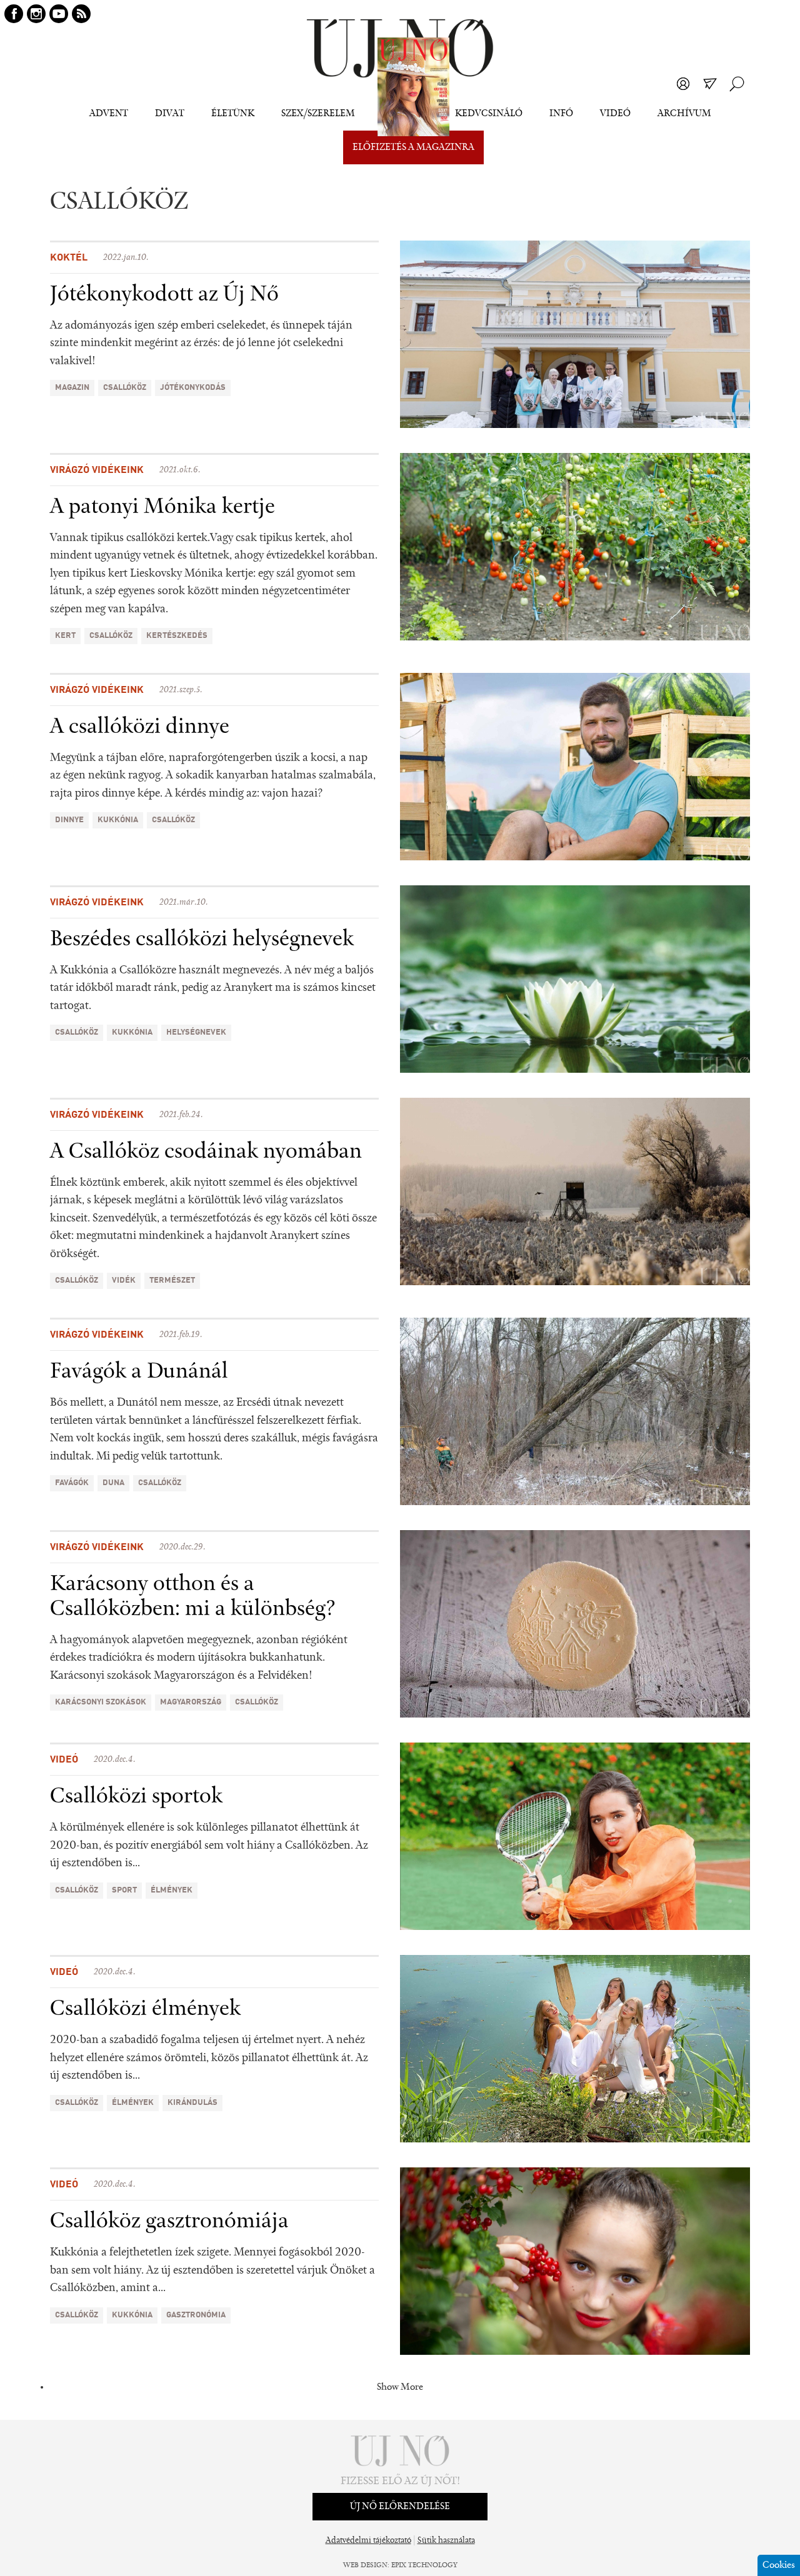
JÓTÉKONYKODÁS (193, 388)
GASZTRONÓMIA (196, 2315)
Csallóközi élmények (145, 2009)
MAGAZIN (72, 388)
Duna (113, 1483)
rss (81, 14)
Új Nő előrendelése (400, 2507)
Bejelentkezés (683, 84)
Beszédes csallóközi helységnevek (202, 940)
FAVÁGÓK (72, 1483)
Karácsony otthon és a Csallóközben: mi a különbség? (193, 1597)
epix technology (424, 2565)
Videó (615, 114)
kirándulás (192, 2103)
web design (365, 2565)
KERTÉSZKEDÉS (177, 636)
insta (36, 14)
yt (59, 14)
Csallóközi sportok (136, 1797)
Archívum (684, 114)
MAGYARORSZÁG (191, 1702)
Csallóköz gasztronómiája (169, 2222)
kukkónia (118, 820)
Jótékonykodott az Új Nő (164, 295)
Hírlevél (710, 84)
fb (14, 14)
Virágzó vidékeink (97, 470)
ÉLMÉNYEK (172, 1890)
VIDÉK (124, 1281)
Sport (124, 1890)
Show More (400, 2387)
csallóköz (125, 388)
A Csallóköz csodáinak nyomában (206, 1152)
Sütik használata (446, 2541)
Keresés (737, 84)
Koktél (69, 258)
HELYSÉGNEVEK (196, 1032)
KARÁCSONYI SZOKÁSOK (101, 1702)
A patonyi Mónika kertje (162, 507)
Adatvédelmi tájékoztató (368, 2541)
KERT (65, 636)
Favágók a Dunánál (139, 1372)
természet (172, 1281)
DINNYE (69, 820)
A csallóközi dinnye (140, 727)
